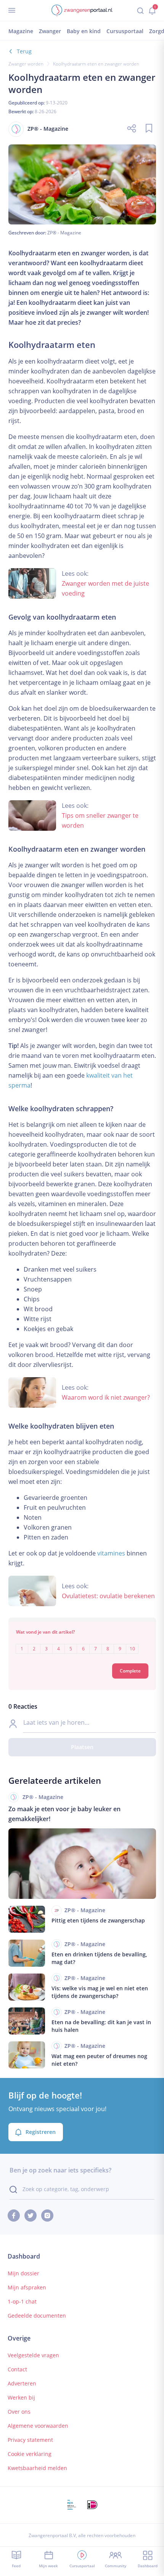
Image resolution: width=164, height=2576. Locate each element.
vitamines (111, 1553)
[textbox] (82, 1643)
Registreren (41, 2132)
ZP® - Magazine (64, 233)
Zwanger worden (26, 64)
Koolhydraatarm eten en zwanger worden (96, 64)
